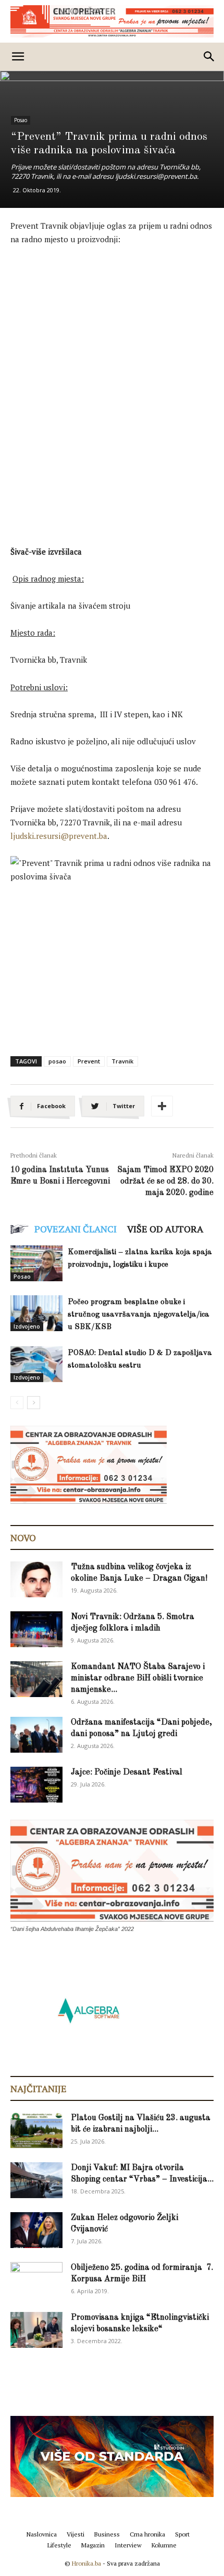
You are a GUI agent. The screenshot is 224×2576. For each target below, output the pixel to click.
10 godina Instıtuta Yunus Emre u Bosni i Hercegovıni (60, 1176)
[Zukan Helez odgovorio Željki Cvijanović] (36, 2230)
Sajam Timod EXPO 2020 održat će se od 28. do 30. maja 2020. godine (165, 1181)
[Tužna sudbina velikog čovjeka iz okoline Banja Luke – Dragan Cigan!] (36, 1579)
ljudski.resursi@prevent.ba (59, 836)
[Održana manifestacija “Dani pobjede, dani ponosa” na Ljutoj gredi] (36, 1735)
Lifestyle (59, 2545)
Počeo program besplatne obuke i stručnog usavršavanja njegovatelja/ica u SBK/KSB (139, 1315)
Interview (128, 2545)
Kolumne (164, 2545)
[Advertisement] (112, 371)
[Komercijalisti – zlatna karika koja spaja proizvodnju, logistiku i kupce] (36, 1263)
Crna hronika (147, 2534)
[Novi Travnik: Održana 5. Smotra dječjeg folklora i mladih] (36, 1629)
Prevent (89, 1061)
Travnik (122, 1061)
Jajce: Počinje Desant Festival (127, 1772)
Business (107, 2534)
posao (57, 1061)
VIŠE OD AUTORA (165, 1229)
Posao (21, 120)
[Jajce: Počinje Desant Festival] (36, 1785)
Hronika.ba (86, 2563)
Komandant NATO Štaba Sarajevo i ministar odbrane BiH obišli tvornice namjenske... (138, 1678)
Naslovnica (42, 2534)
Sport (182, 2534)
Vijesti (76, 2534)
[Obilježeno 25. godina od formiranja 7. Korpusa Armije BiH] (36, 2280)
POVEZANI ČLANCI (76, 1229)
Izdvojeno (27, 1326)
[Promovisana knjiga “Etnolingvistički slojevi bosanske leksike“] (36, 2330)
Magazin (93, 2545)
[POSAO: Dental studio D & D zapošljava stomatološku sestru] (36, 1364)
